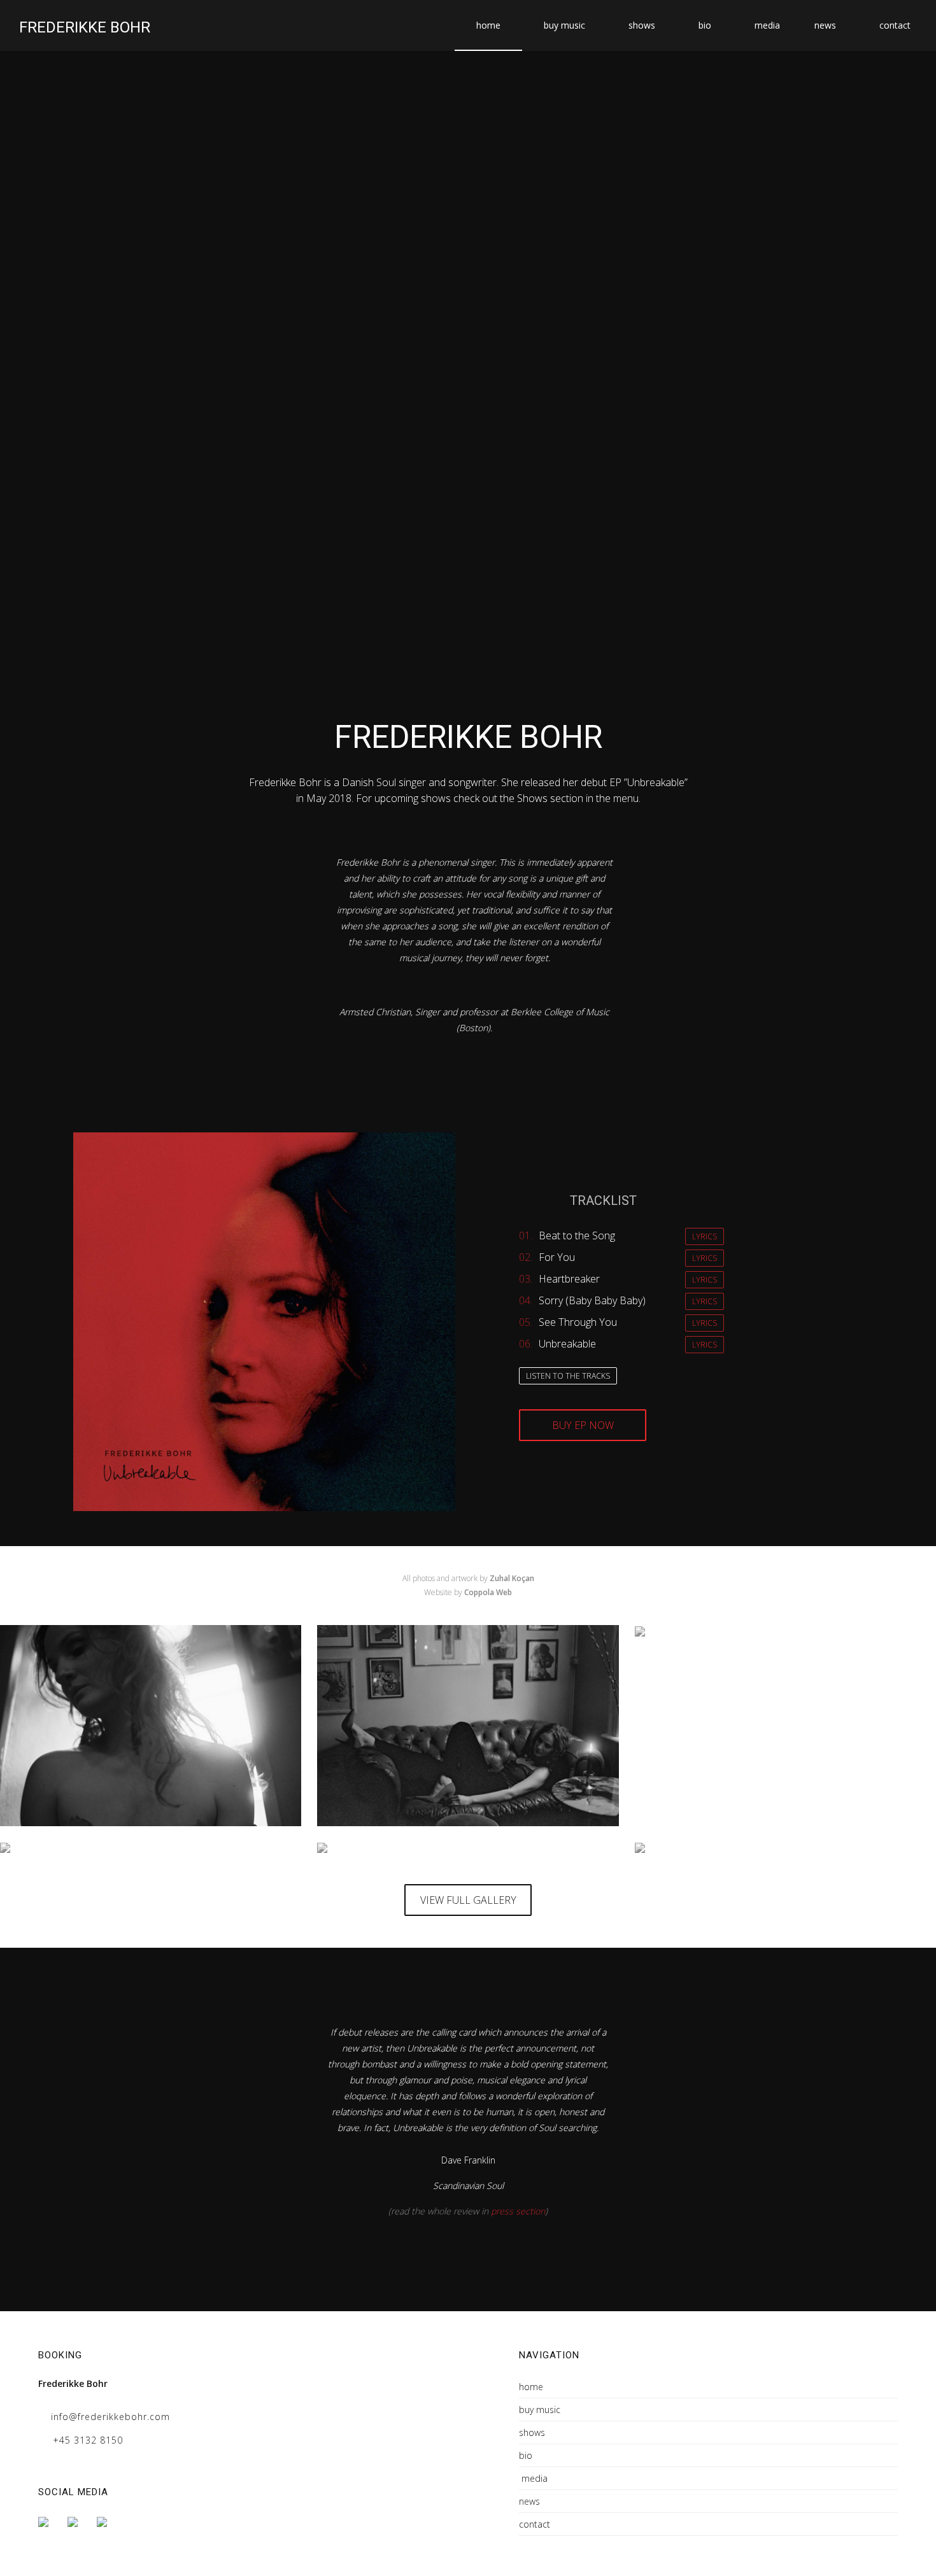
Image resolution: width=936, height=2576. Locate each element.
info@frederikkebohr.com (110, 2417)
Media (767, 25)
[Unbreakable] (669, 1850)
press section (518, 2211)
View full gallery (468, 1900)
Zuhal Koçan (512, 1578)
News (825, 25)
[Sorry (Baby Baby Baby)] (59, 1850)
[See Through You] (361, 1850)
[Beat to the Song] (151, 1726)
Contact (895, 25)
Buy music (564, 25)
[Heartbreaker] (670, 1634)
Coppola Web (488, 1592)
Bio (705, 25)
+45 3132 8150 (88, 2440)
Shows (642, 25)
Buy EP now (583, 1425)
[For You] (468, 1726)
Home (488, 25)
